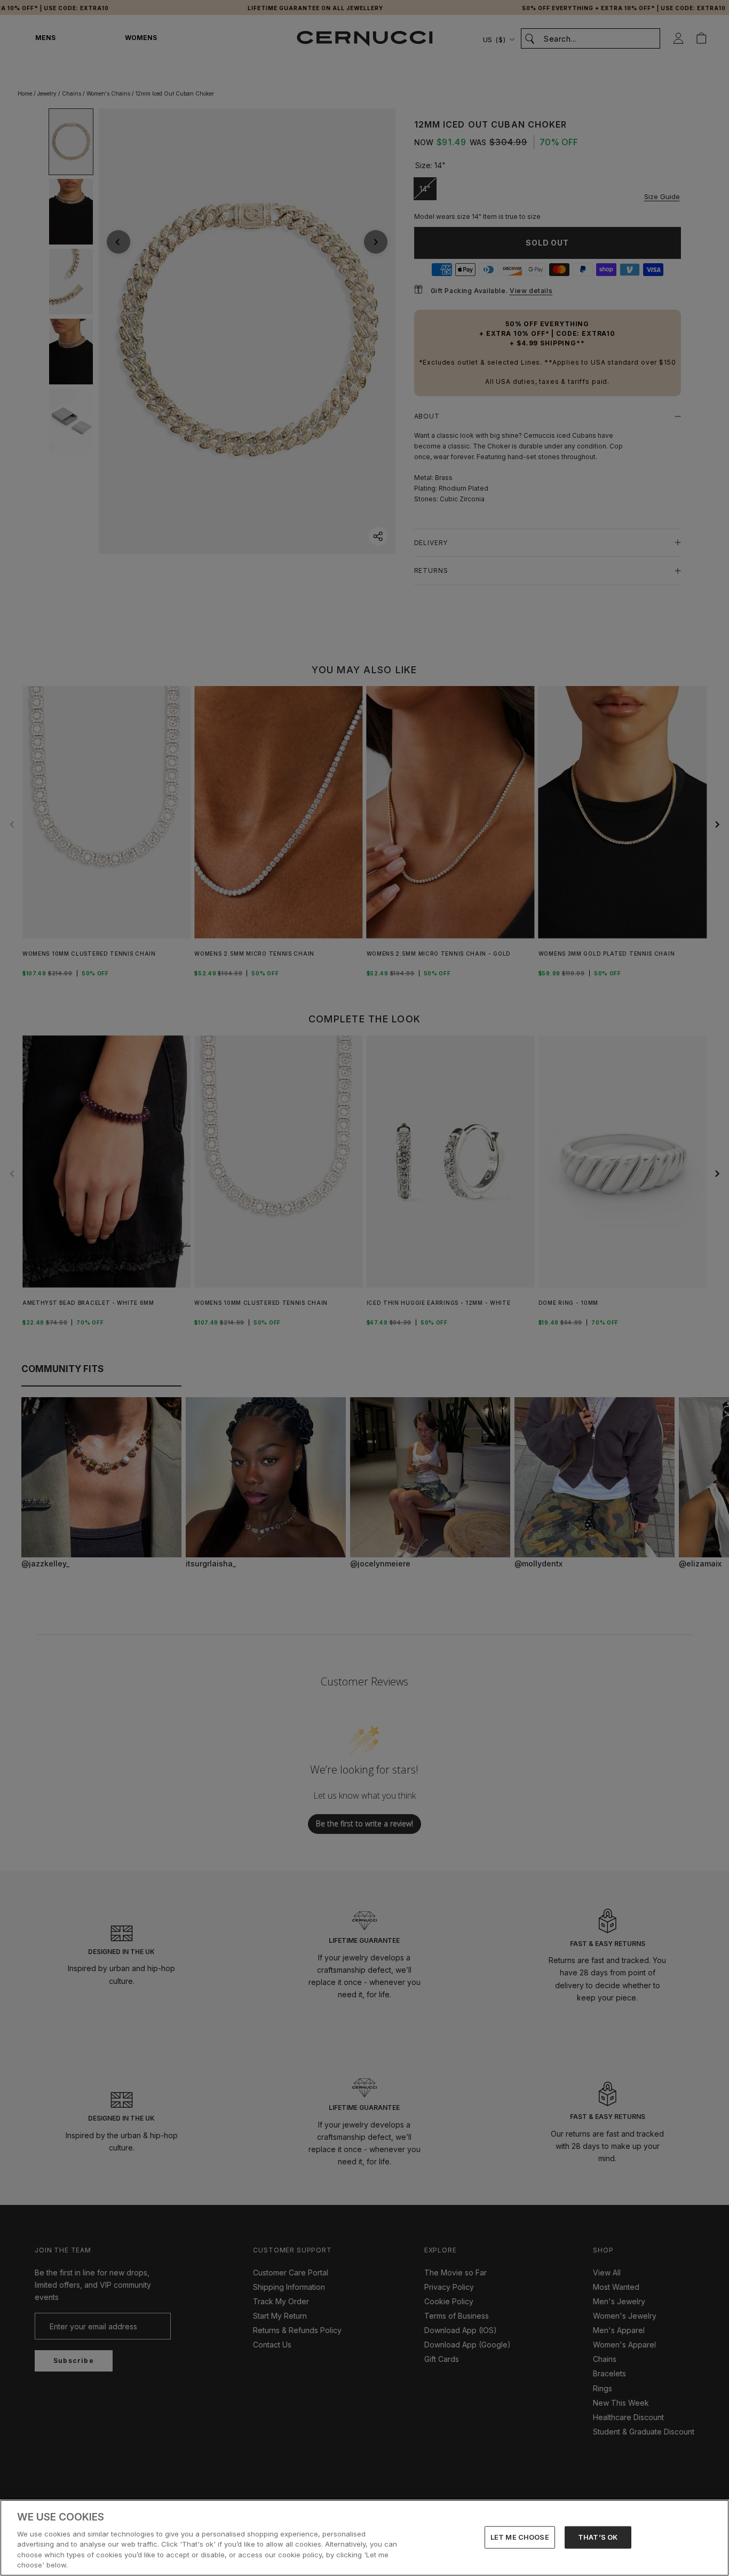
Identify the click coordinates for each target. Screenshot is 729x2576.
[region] (364, 2538)
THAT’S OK (598, 2537)
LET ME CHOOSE (520, 2537)
